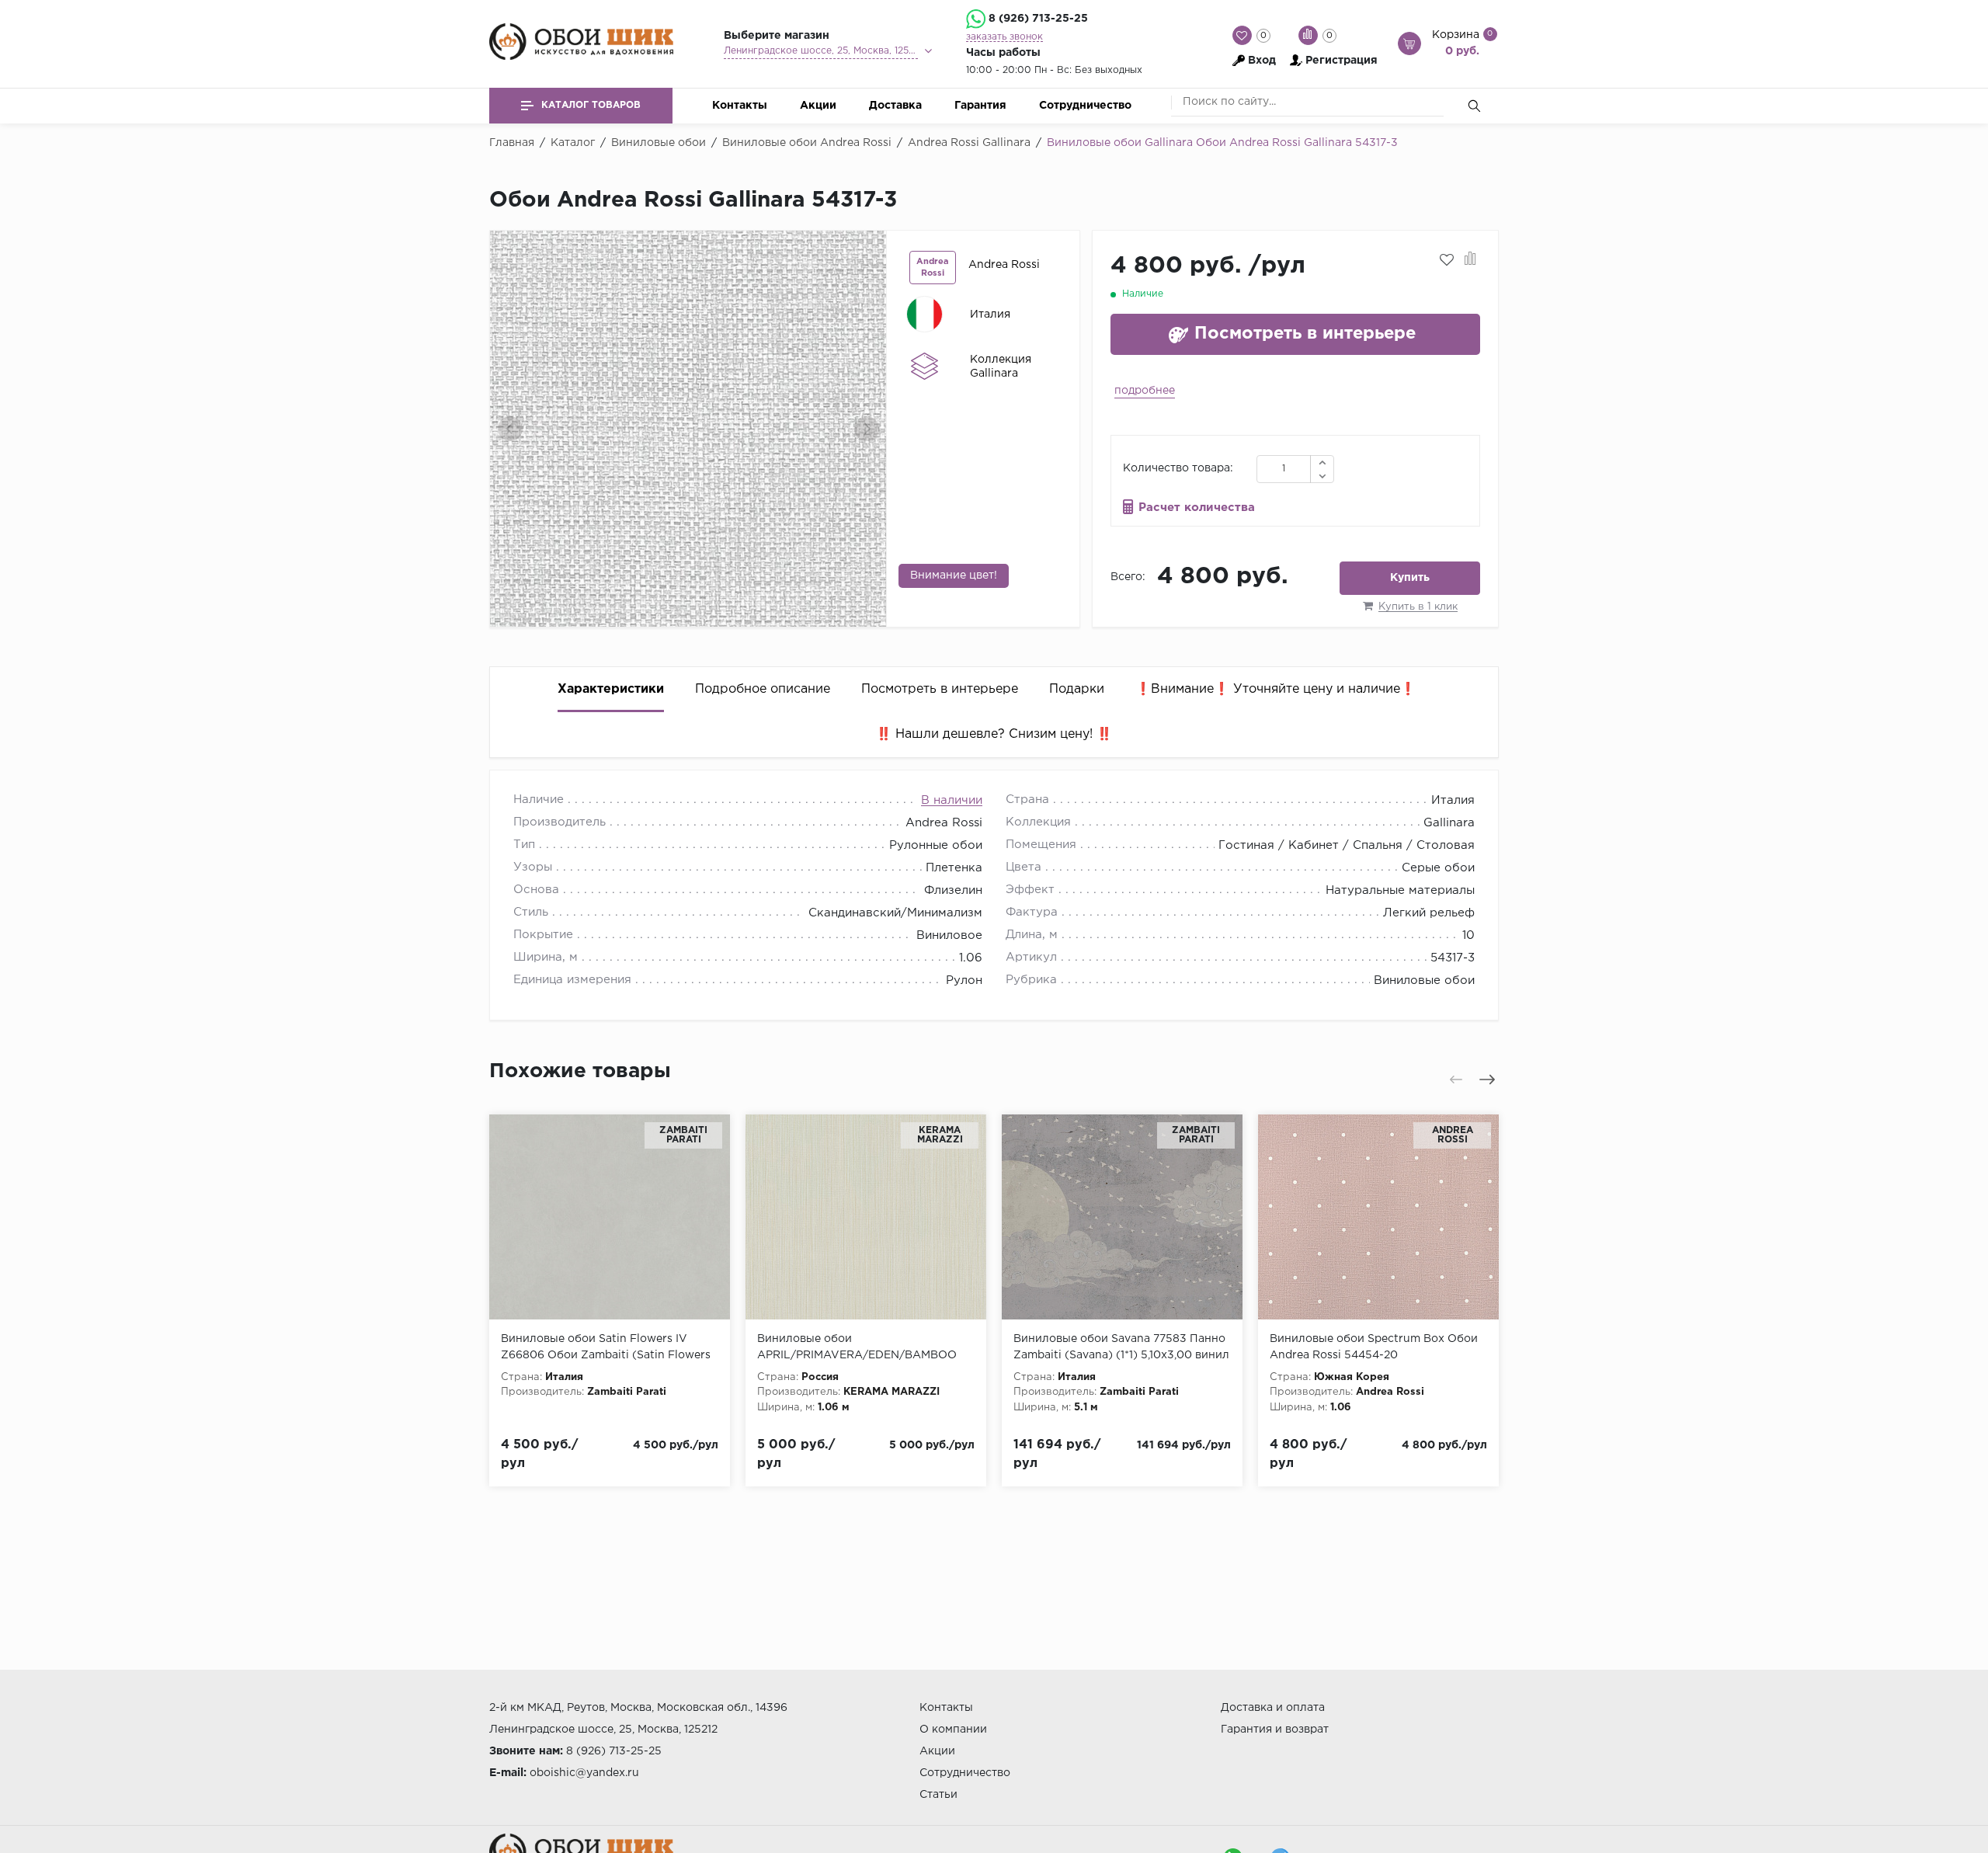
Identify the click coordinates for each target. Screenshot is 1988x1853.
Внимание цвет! (954, 575)
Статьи (938, 1795)
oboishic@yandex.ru (584, 1773)
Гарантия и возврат (1275, 1730)
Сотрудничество (1085, 106)
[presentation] (510, 429)
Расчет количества (1197, 508)
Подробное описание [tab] (763, 689)
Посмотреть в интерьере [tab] (940, 689)
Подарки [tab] (1077, 689)
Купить (1410, 578)
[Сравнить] (1470, 260)
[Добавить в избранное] (1447, 260)
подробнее (1145, 391)
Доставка (895, 106)
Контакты (740, 106)
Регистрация (1342, 61)
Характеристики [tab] (611, 689)
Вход (1262, 61)
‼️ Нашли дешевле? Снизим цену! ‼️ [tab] (994, 734)
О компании (953, 1730)
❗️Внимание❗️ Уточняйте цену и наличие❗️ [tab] (1276, 689)
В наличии (952, 800)
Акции (818, 106)
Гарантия (980, 106)
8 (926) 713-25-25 (1038, 19)
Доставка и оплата (1273, 1708)
